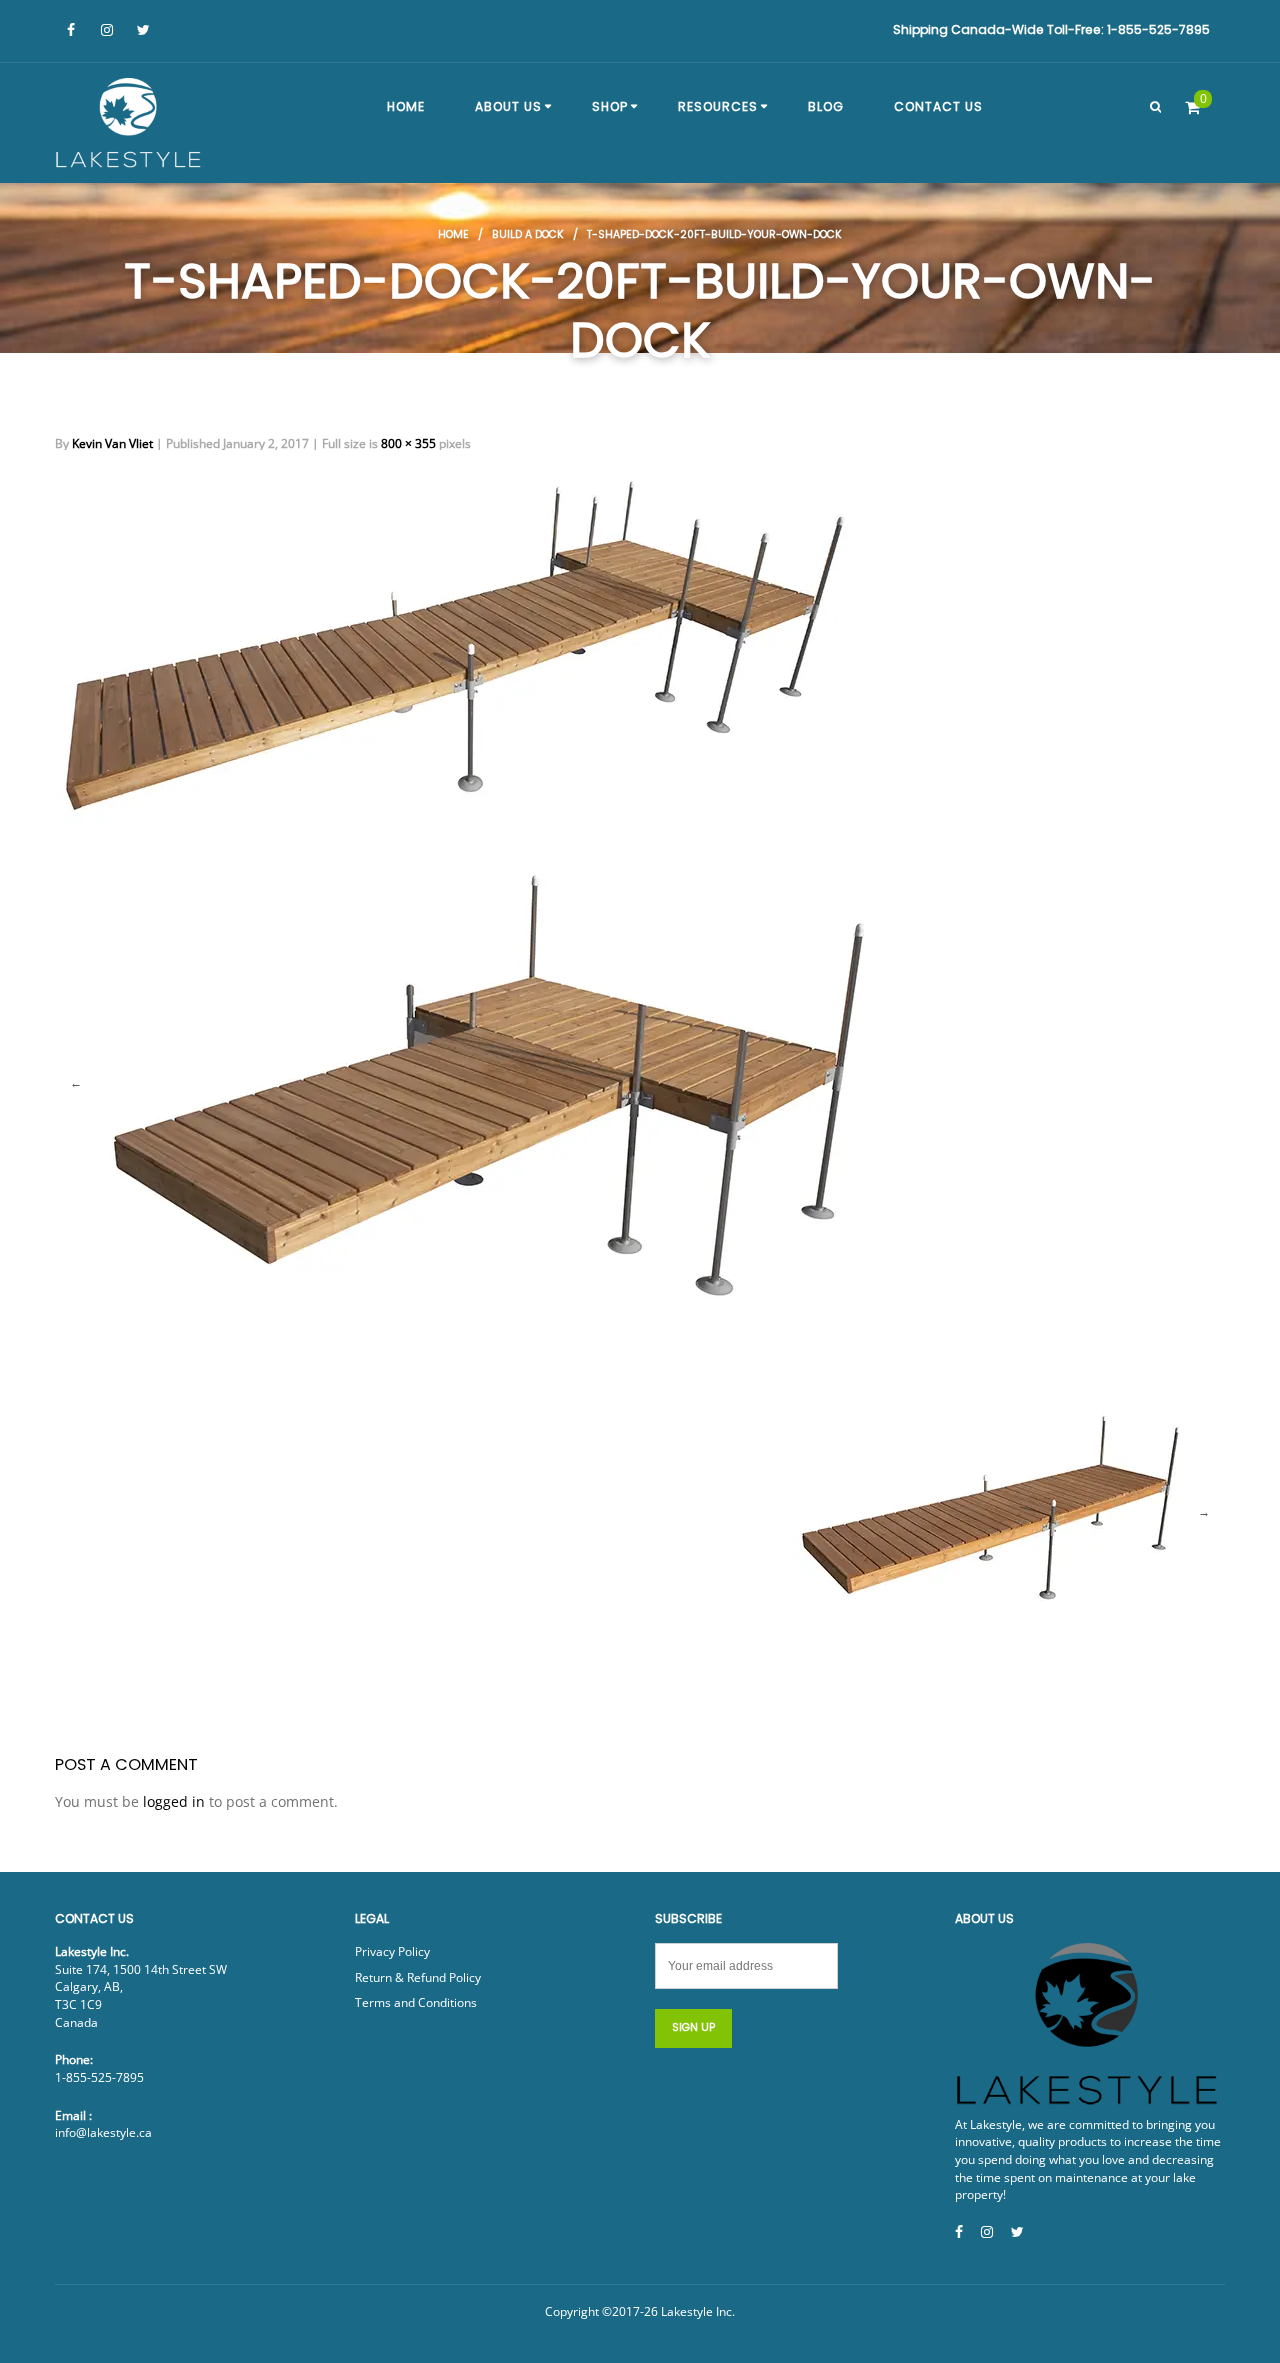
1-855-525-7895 (99, 2077)
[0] (1192, 107)
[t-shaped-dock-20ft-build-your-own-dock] (455, 645)
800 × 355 (408, 443)
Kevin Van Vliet (112, 443)
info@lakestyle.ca (103, 2132)
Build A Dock (528, 234)
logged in (174, 1801)
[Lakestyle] (130, 126)
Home (453, 234)
